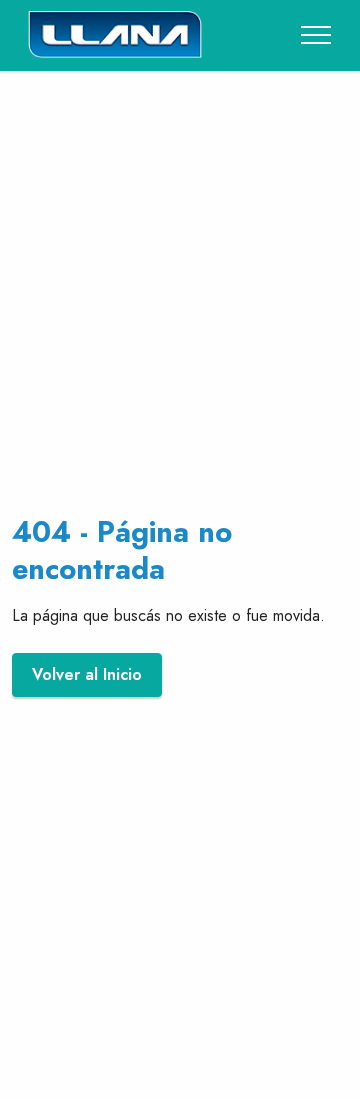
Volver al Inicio (87, 674)
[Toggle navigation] (316, 35)
